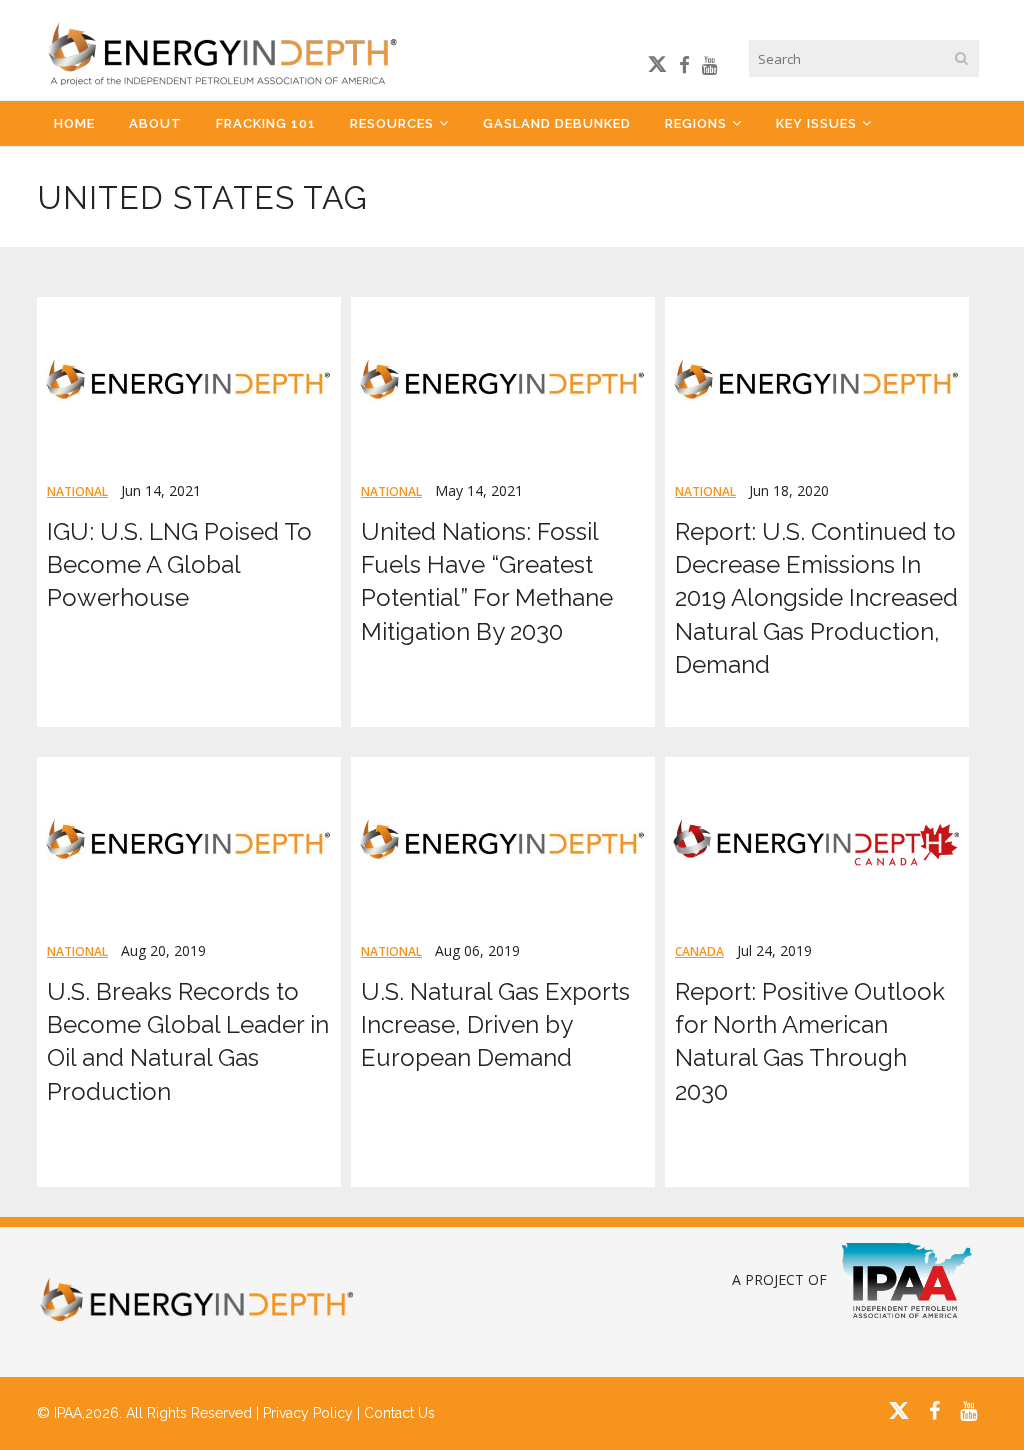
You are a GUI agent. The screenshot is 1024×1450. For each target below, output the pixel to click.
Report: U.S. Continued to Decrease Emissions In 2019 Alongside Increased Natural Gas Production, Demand (816, 598)
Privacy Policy (308, 1413)
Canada (699, 951)
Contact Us (399, 1413)
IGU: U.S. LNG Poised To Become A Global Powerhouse (179, 564)
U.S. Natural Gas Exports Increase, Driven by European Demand (495, 1024)
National (77, 491)
